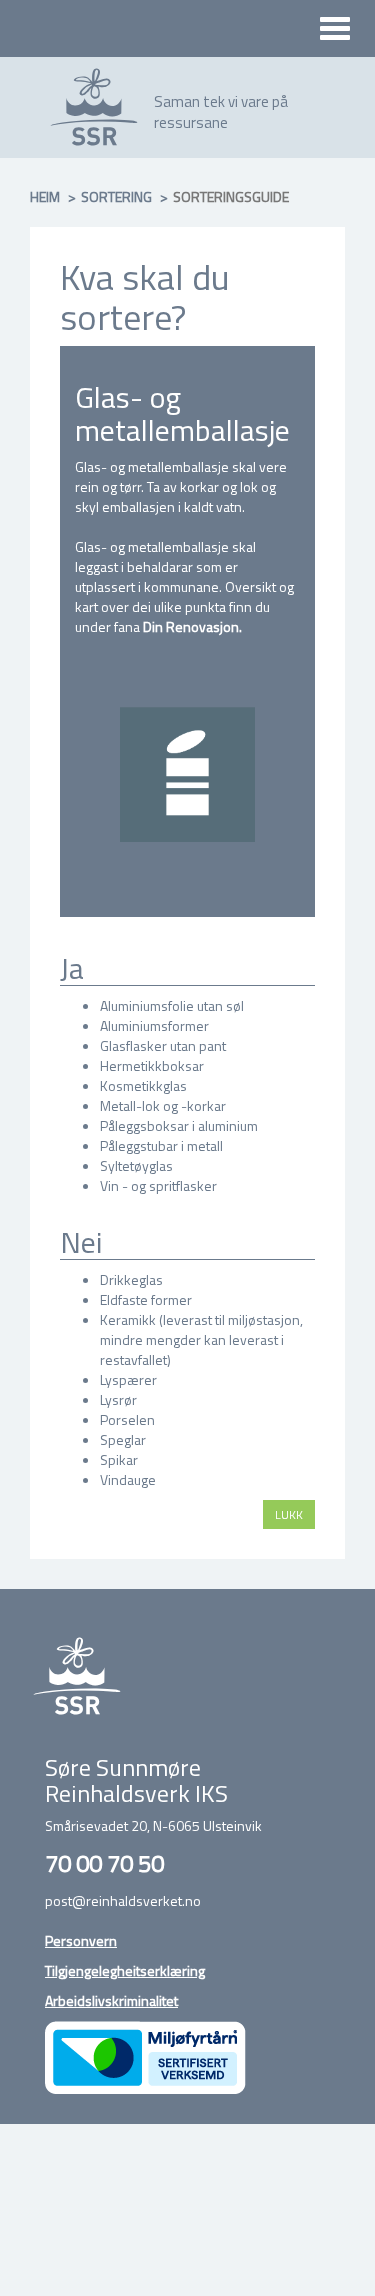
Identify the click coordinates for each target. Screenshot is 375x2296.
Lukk (289, 1514)
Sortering (116, 196)
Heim (45, 196)
